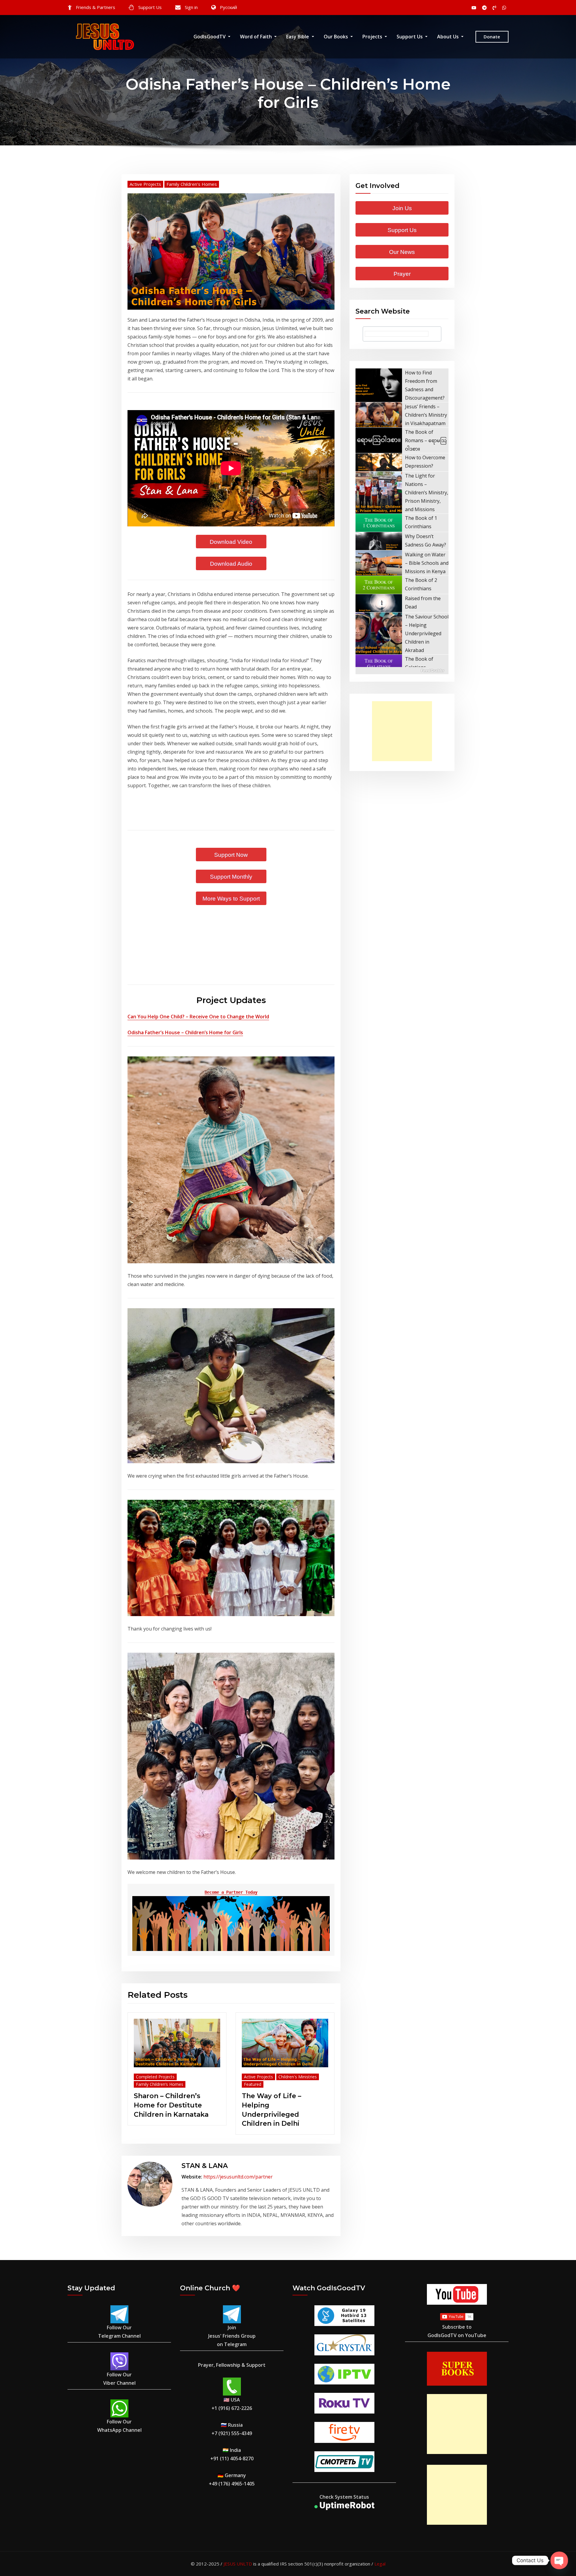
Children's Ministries (298, 2077)
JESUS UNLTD (238, 2564)
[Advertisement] (404, 731)
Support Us (150, 7)
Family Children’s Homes (192, 184)
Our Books (336, 37)
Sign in (191, 7)
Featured (253, 2084)
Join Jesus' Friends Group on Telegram (232, 2336)
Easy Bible (298, 37)
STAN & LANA (205, 2166)
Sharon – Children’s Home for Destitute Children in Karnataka (171, 2105)
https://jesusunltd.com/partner (238, 2177)
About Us (448, 37)
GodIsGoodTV (210, 37)
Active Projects (145, 184)
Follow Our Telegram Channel (119, 2332)
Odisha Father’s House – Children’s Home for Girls (185, 1032)
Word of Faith (256, 37)
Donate (492, 37)
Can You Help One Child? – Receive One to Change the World (198, 1017)
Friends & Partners (96, 7)
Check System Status (344, 2497)
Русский (228, 7)
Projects (373, 37)
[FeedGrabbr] (402, 671)
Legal (380, 2564)
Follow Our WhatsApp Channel (119, 2426)
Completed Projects (155, 2077)
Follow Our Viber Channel (119, 2379)
